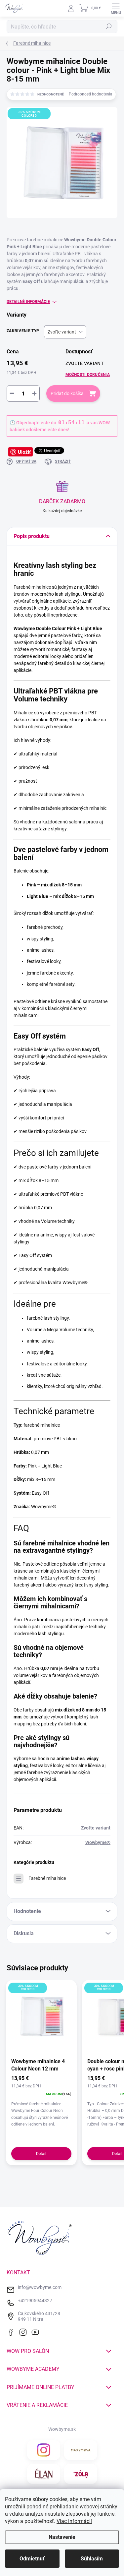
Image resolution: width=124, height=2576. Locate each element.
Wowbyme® (98, 1842)
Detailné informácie (28, 302)
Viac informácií (74, 2521)
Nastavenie (62, 2537)
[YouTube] (37, 2331)
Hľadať (109, 27)
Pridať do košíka (67, 393)
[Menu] (116, 8)
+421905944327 (35, 2301)
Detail (41, 2154)
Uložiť (24, 452)
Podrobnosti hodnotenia (91, 94)
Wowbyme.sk (62, 2429)
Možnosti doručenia (88, 375)
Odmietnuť (32, 2559)
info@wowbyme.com (40, 2287)
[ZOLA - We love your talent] (81, 2474)
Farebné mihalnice (47, 1878)
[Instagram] (24, 2331)
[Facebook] (12, 2331)
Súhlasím (92, 2559)
